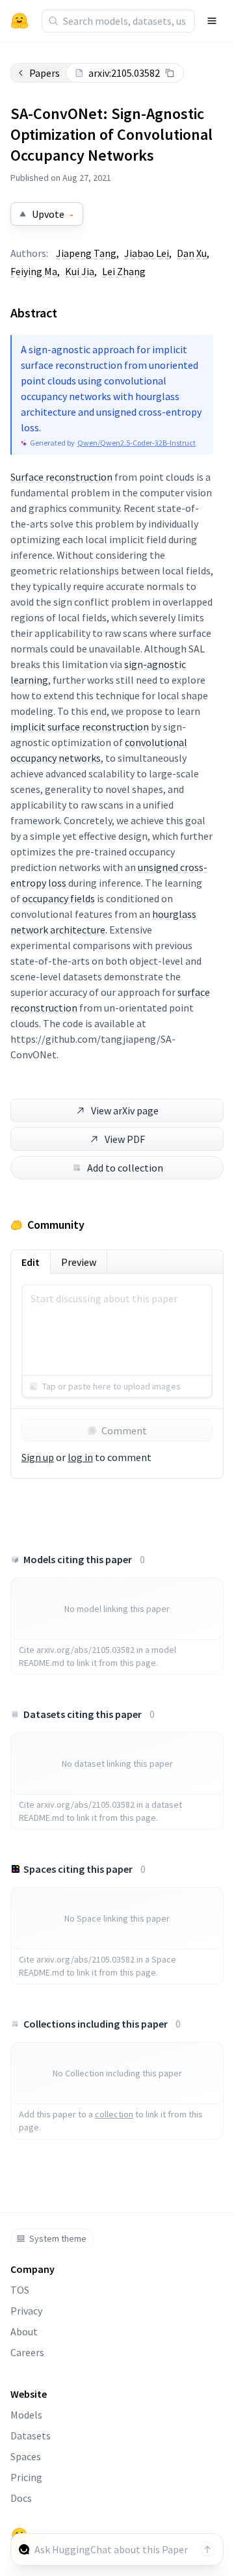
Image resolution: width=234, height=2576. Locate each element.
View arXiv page (125, 1110)
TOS (20, 2290)
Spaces (26, 2456)
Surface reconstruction (61, 477)
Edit (31, 1262)
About (24, 2331)
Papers (45, 73)
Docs (21, 2498)
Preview (79, 1262)
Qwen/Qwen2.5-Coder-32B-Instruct (136, 443)
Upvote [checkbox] (53, 214)
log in (80, 1457)
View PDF (125, 1139)
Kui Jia (80, 271)
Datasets (31, 2435)
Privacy (26, 2311)
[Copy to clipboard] (170, 73)
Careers (27, 2352)
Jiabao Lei (147, 253)
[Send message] (207, 2549)
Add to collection (125, 1168)
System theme (58, 2238)
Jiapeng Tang (86, 253)
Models (26, 2415)
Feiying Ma (34, 271)
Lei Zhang (124, 271)
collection (114, 2114)
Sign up (38, 1457)
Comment (124, 1430)
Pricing (26, 2477)
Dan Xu (192, 253)
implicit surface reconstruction (80, 727)
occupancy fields (58, 898)
